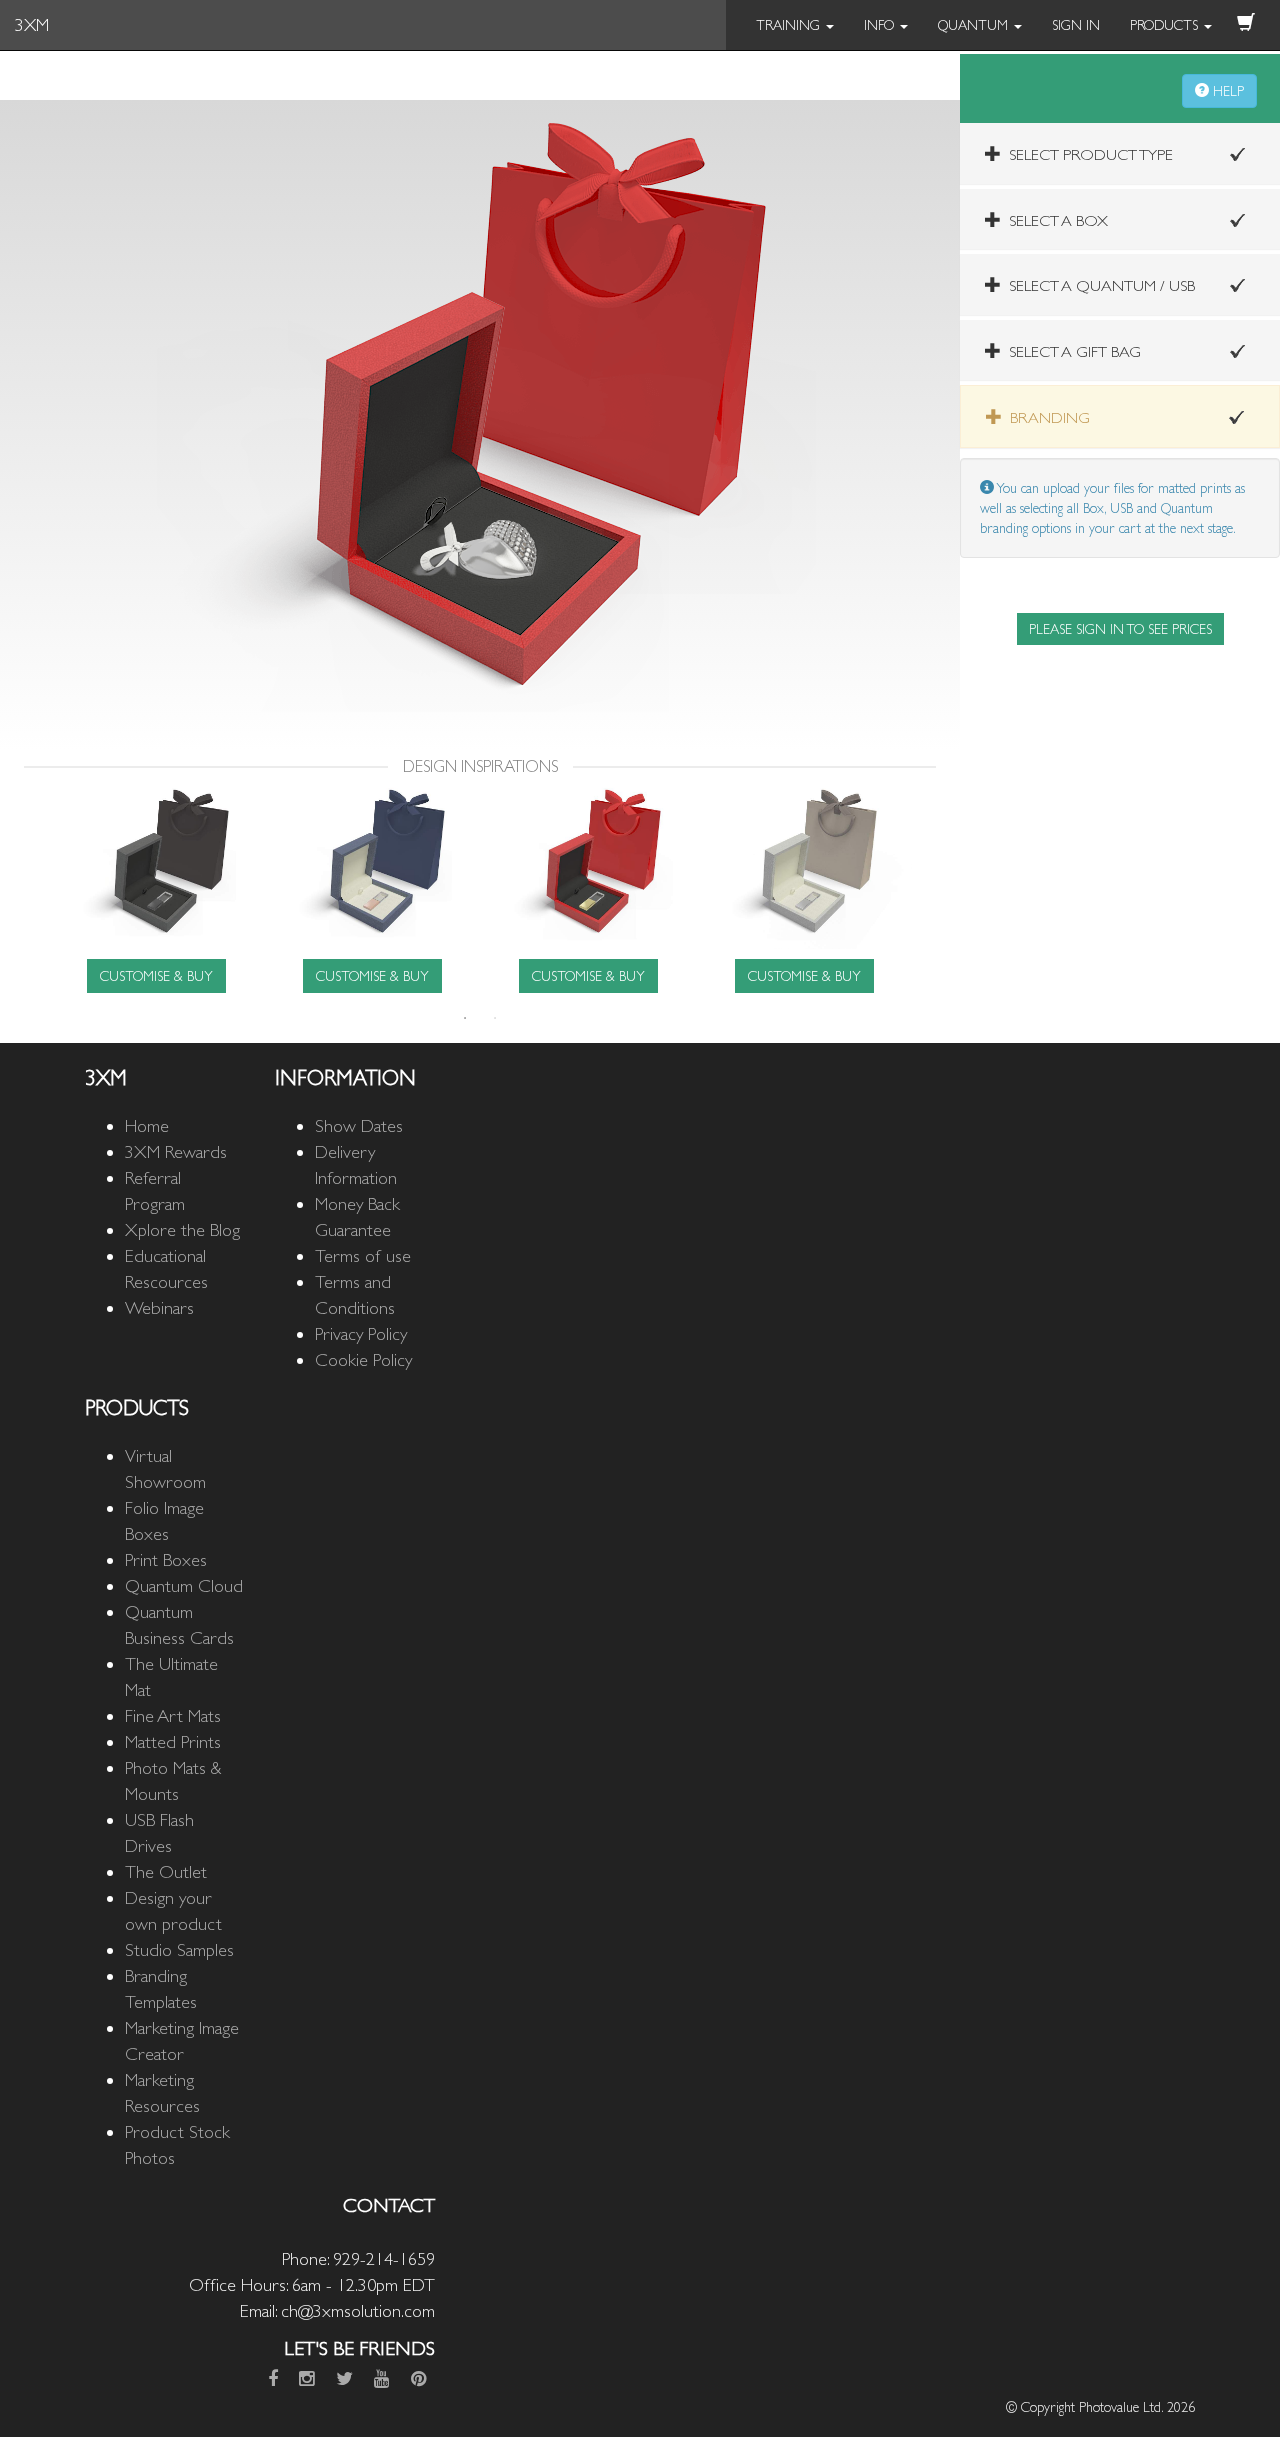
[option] (156, 888)
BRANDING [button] (1046, 417)
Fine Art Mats (173, 1715)
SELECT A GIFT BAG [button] (1071, 351)
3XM (32, 24)
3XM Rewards (176, 1151)
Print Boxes (166, 1559)
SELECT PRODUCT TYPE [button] (1087, 154)
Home (147, 1125)
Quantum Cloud (184, 1585)
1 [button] (465, 1018)
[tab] (1120, 153)
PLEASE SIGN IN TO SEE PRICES (1120, 629)
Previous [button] (33, 889)
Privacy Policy (361, 1333)
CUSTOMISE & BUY (156, 976)
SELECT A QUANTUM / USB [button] (1098, 285)
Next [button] (927, 889)
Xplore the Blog (182, 1229)
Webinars (159, 1307)
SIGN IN (1076, 25)
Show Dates (359, 1125)
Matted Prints (173, 1741)
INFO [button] (881, 25)
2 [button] (495, 1018)
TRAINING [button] (790, 25)
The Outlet (166, 1871)
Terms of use (363, 1255)
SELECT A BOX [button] (1054, 220)
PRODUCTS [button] (1166, 25)
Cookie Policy (363, 1359)
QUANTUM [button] (975, 25)
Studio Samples (179, 1949)
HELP (1226, 91)
